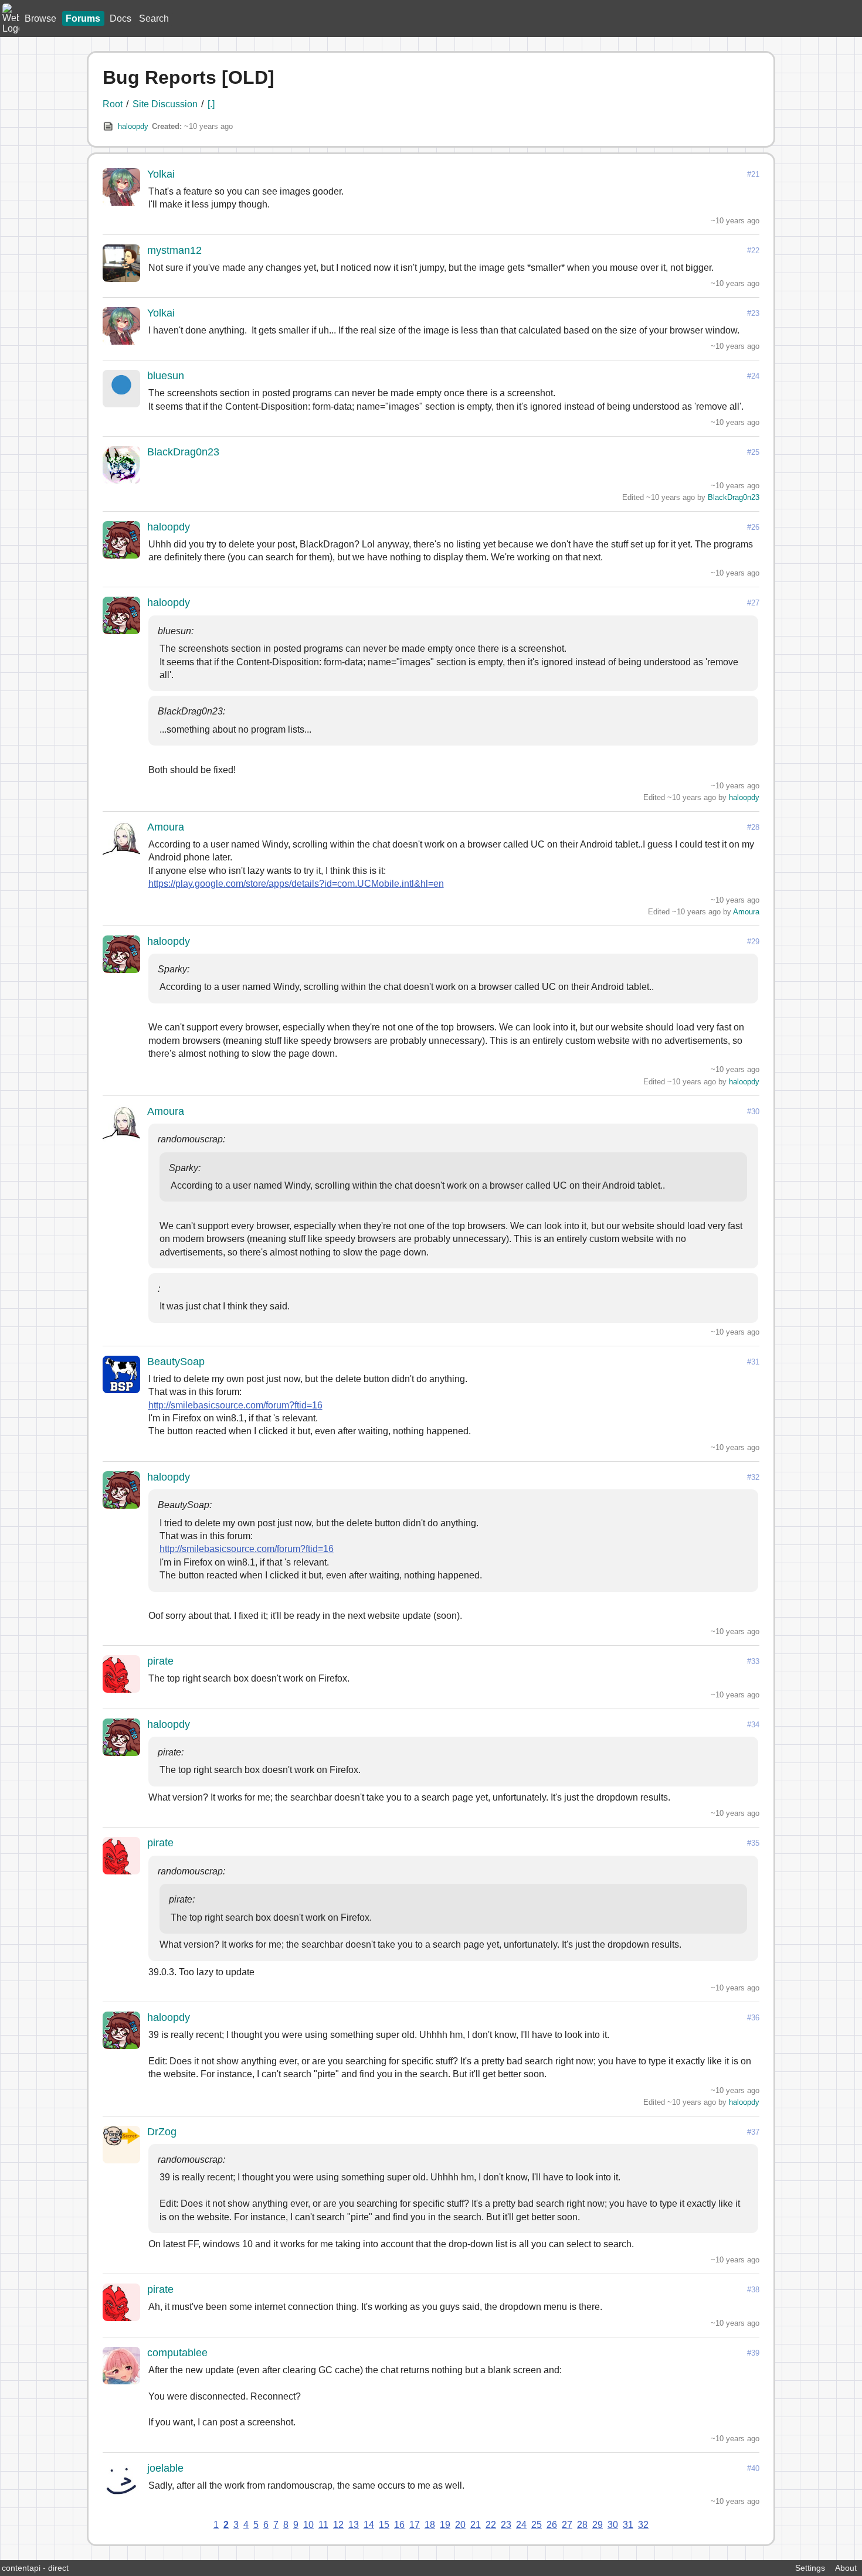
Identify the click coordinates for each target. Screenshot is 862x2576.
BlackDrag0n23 (183, 452)
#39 (753, 2353)
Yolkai (161, 174)
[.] (211, 104)
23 (506, 2525)
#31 (753, 1362)
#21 (753, 174)
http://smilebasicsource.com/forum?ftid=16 (235, 1405)
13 (354, 2525)
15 (384, 2525)
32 (643, 2525)
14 (369, 2525)
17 (415, 2525)
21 (476, 2525)
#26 (753, 527)
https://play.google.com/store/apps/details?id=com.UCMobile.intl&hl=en (296, 884)
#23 (753, 313)
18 (430, 2525)
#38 (753, 2290)
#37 (753, 2132)
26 (552, 2525)
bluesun (166, 376)
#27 (753, 603)
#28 (753, 827)
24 (521, 2525)
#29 (753, 942)
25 (537, 2525)
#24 (753, 376)
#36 (753, 2018)
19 (445, 2525)
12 (338, 2525)
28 (582, 2525)
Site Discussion (165, 104)
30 (613, 2525)
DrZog (162, 2132)
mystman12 (174, 250)
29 (598, 2525)
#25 (753, 452)
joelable (165, 2468)
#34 (753, 1725)
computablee (177, 2353)
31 (628, 2525)
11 (323, 2525)
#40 (753, 2468)
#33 (753, 1661)
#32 (753, 1477)
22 (491, 2525)
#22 (753, 251)
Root (113, 104)
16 (399, 2525)
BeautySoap (176, 1362)
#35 (753, 1843)
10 (308, 2525)
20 (460, 2525)
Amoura (166, 827)
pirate (160, 1661)
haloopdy (133, 126)
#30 (753, 1112)
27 (567, 2525)
